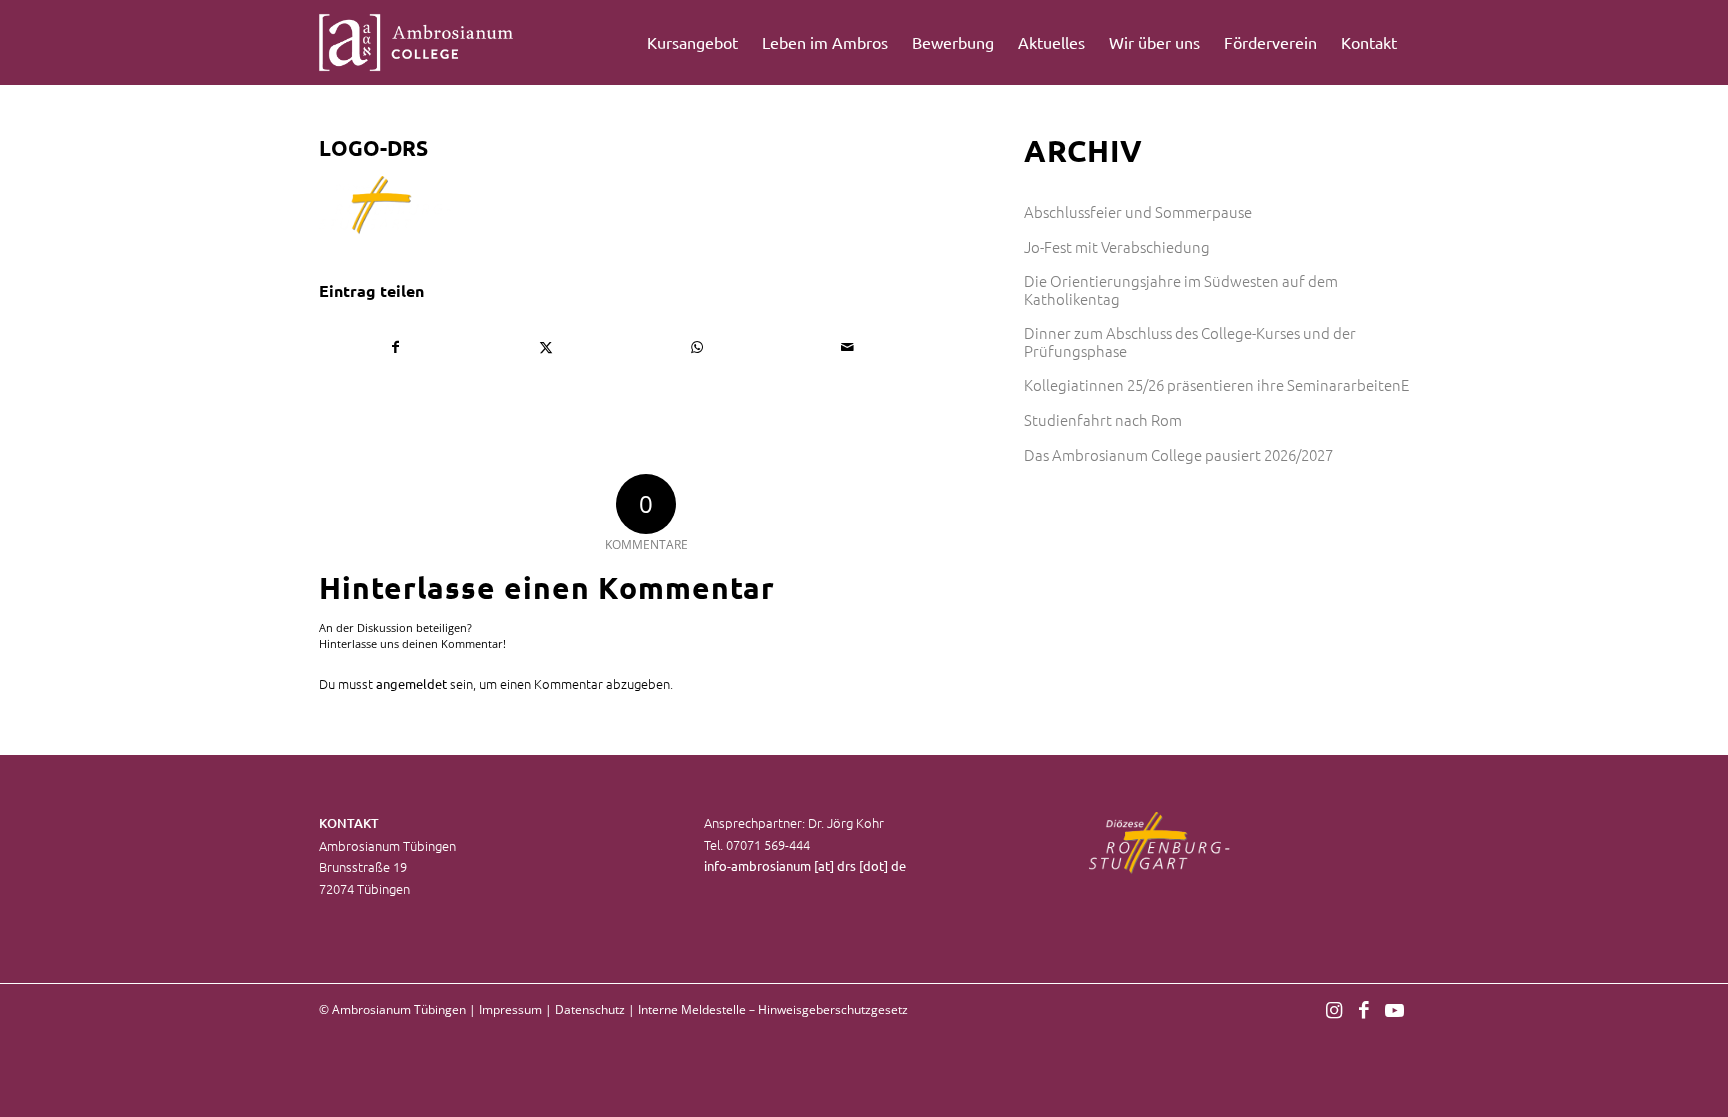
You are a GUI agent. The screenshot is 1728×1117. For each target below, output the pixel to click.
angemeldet (411, 683)
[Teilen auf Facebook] (395, 347)
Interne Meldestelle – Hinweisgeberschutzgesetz (773, 1009)
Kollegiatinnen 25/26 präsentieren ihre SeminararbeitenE (1216, 384)
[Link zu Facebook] (1364, 1009)
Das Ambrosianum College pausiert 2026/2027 (1178, 454)
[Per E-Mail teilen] (848, 347)
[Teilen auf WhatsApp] (697, 347)
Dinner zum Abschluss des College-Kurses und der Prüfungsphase (1190, 341)
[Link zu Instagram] (1334, 1009)
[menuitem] (692, 42)
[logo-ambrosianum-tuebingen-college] (417, 42)
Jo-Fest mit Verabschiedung (1117, 246)
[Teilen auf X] (547, 347)
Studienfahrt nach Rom (1103, 419)
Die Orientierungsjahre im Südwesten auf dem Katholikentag (1181, 289)
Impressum (510, 1009)
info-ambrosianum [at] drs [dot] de (805, 865)
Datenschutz (590, 1009)
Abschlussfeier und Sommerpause (1138, 211)
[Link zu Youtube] (1394, 1009)
